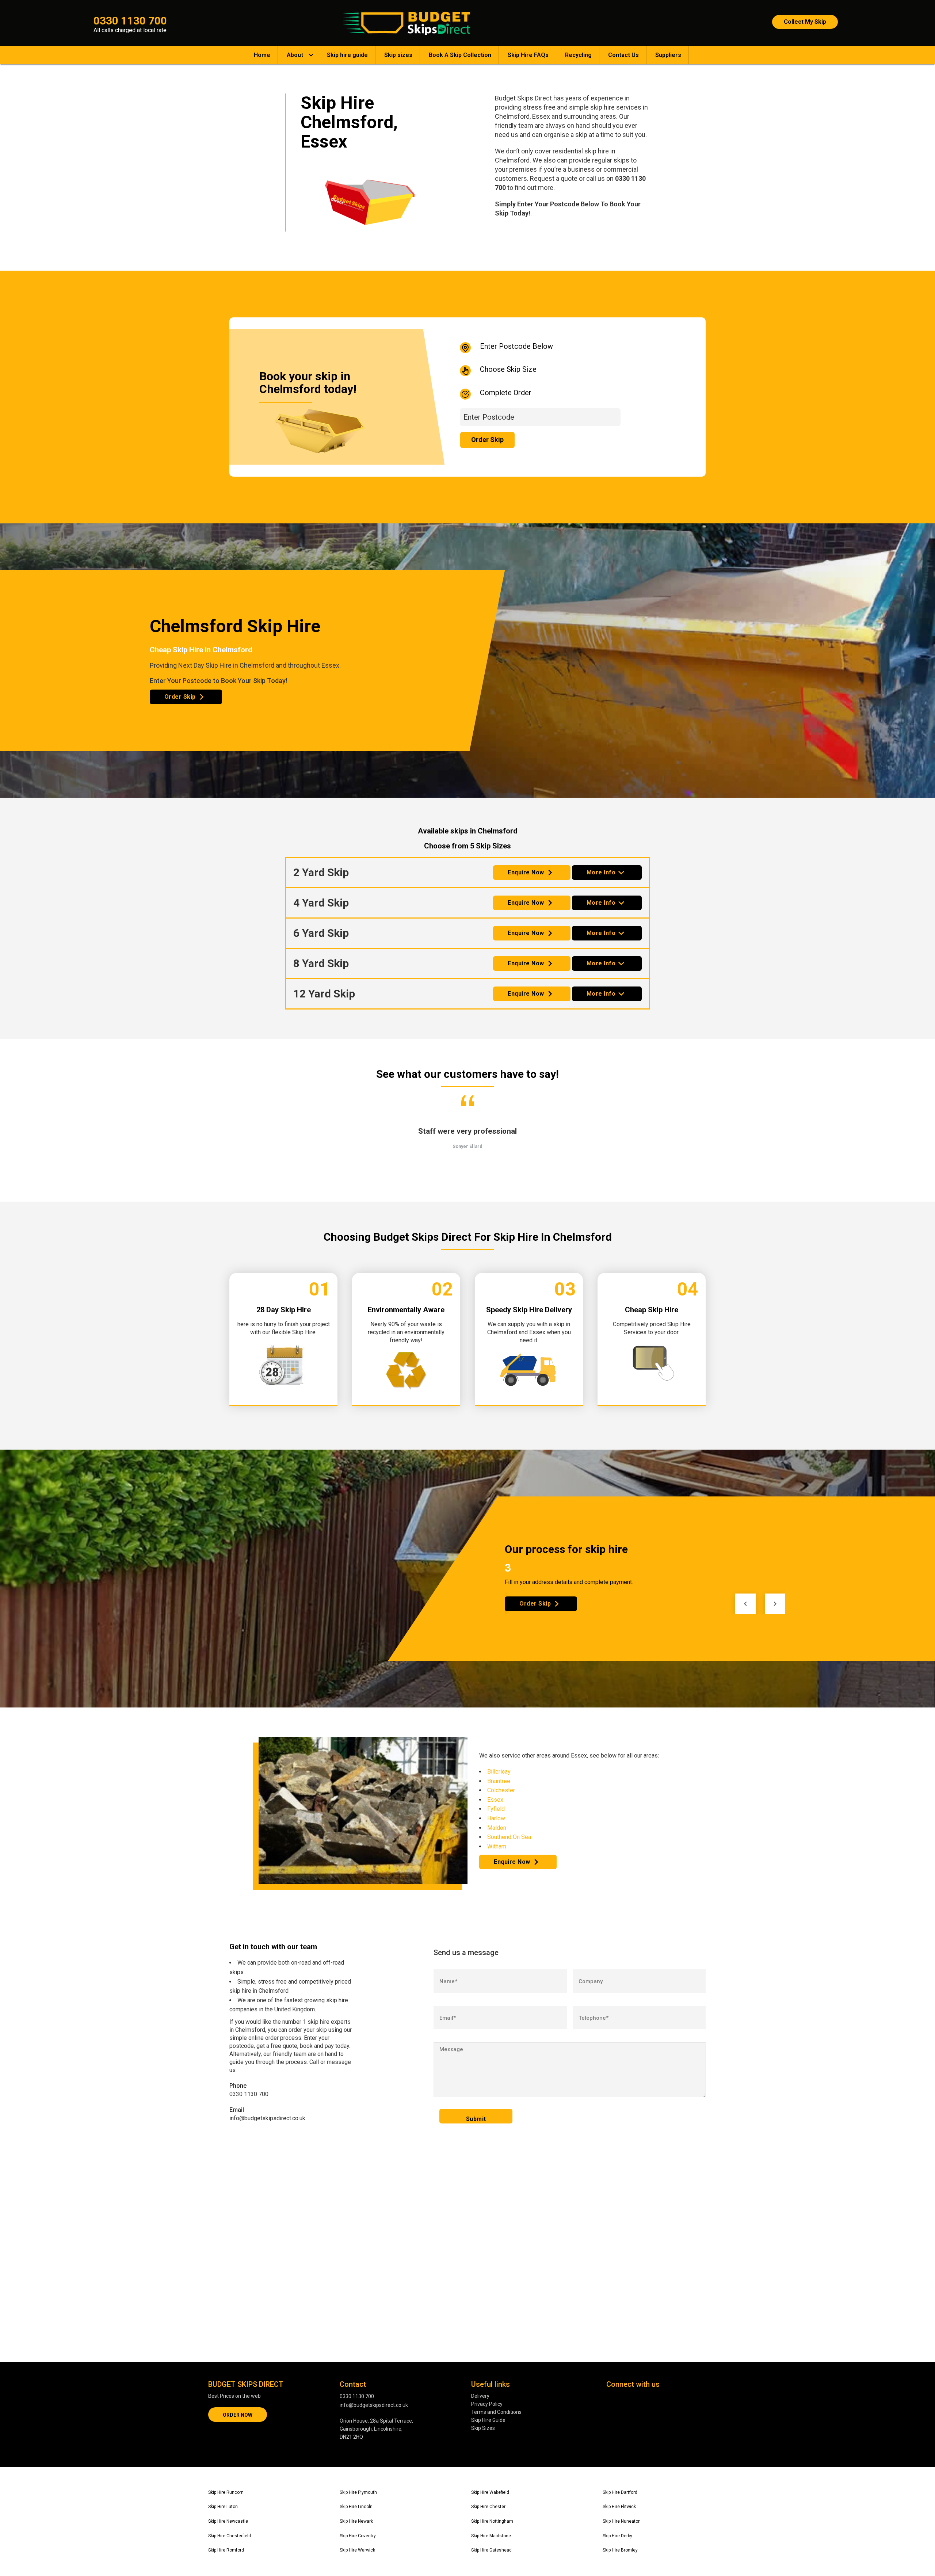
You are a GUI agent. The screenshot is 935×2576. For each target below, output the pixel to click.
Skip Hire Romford (226, 2550)
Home (262, 55)
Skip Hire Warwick (357, 2550)
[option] (468, 1134)
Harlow (496, 1818)
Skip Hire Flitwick (619, 2507)
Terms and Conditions (496, 2412)
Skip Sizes (483, 2428)
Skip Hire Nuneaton (622, 2521)
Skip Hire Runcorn (226, 2492)
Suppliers (668, 55)
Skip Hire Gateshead (491, 2550)
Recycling (578, 55)
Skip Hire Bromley (620, 2550)
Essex (495, 1800)
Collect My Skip (805, 22)
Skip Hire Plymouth (358, 2492)
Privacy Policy (487, 2404)
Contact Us (623, 55)
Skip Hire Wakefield (490, 2492)
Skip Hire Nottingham (492, 2521)
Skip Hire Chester (488, 2507)
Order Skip (180, 697)
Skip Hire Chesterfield (230, 2536)
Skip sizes (398, 55)
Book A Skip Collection (460, 55)
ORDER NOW (238, 2415)
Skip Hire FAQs (528, 55)
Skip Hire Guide (488, 2420)
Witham (497, 1846)
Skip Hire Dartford (620, 2492)
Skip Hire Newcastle (228, 2521)
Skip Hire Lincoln (356, 2507)
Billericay (499, 1772)
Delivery (480, 2396)
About (295, 55)
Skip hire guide (347, 55)
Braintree (499, 1781)
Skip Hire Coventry (358, 2536)
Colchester (501, 1790)
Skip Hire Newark (356, 2521)
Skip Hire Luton (223, 2507)
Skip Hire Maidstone (491, 2536)
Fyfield (496, 1809)
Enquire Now (526, 872)
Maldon (497, 1828)
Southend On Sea (509, 1837)
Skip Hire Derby (617, 2536)
